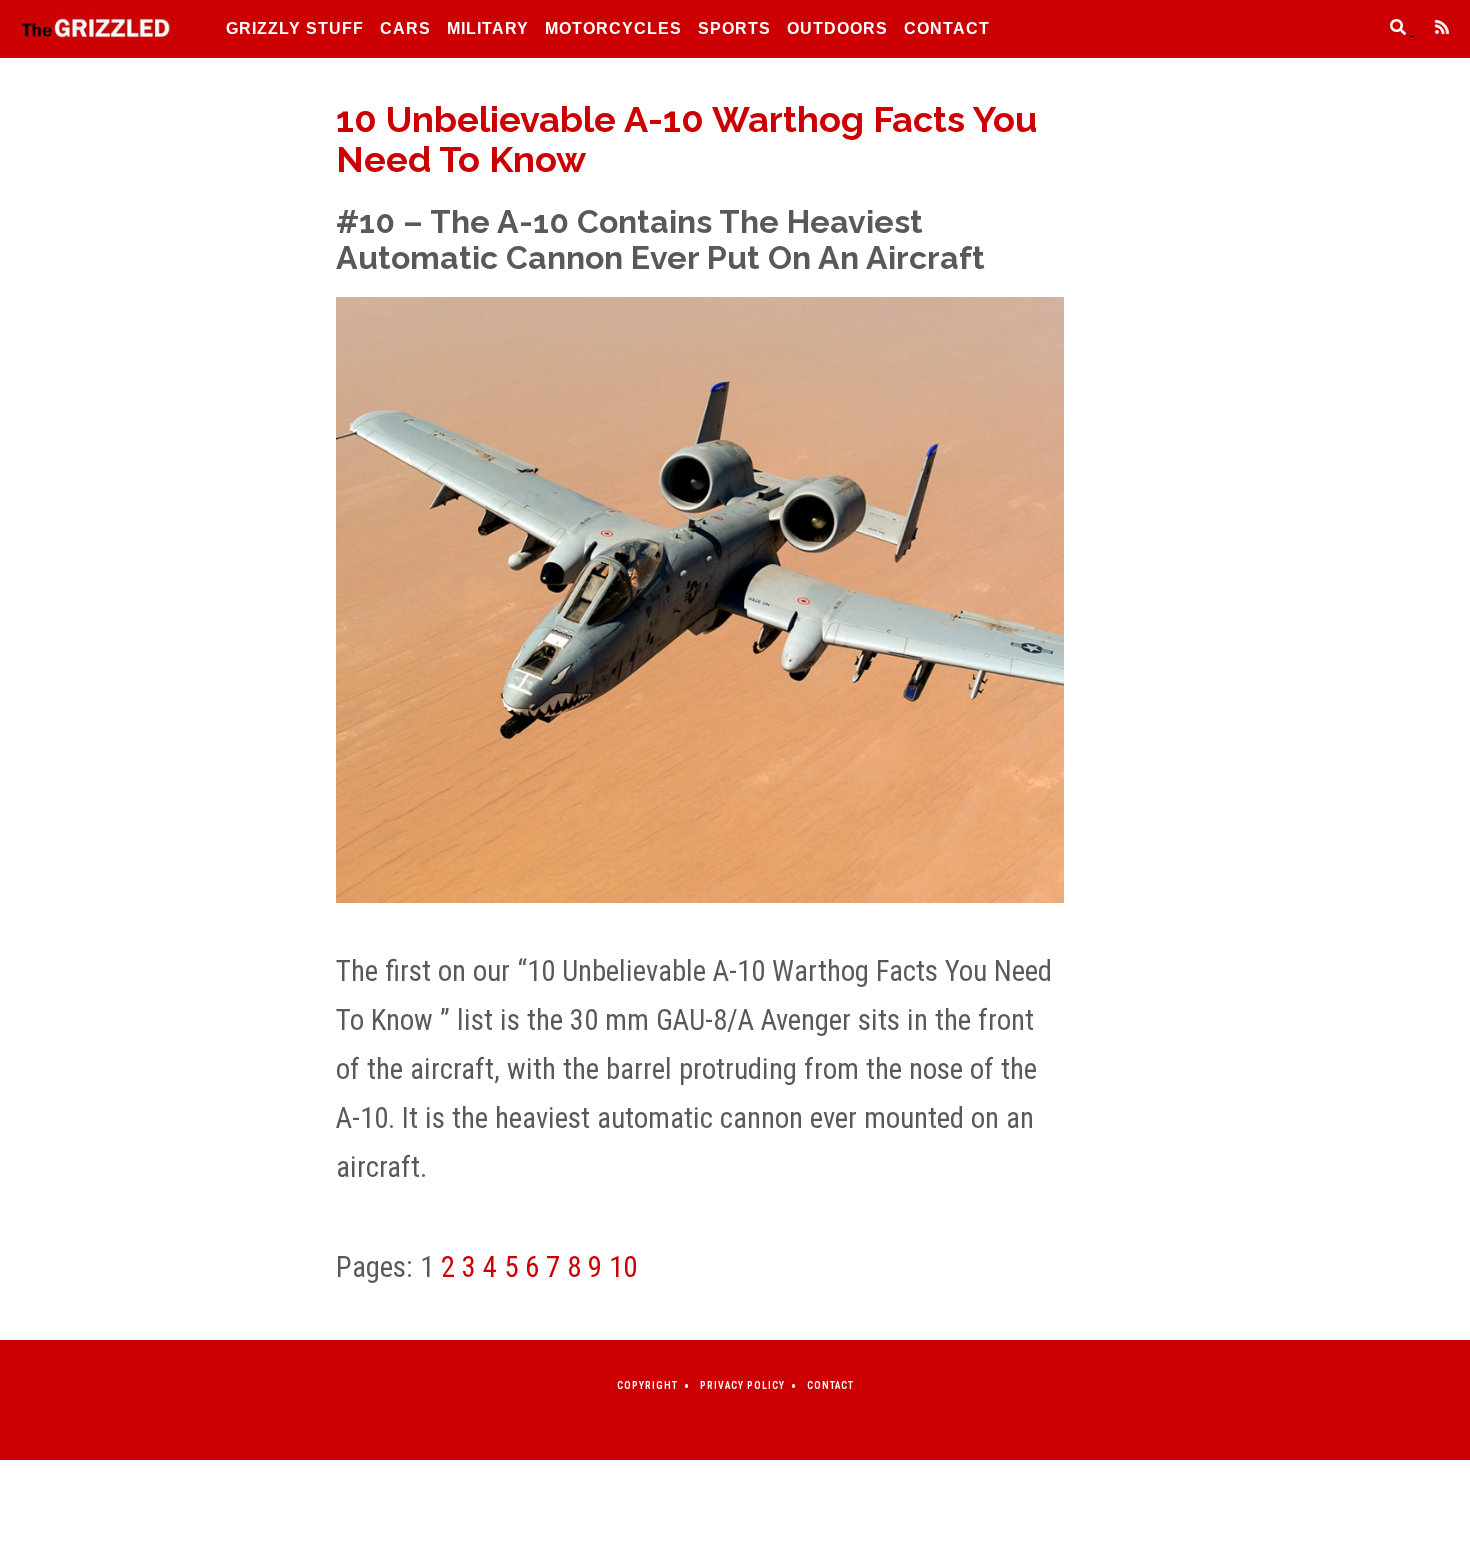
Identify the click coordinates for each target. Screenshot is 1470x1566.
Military (488, 28)
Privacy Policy (742, 1385)
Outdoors (837, 28)
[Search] (1392, 29)
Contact (947, 28)
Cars (405, 28)
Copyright (647, 1385)
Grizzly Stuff (295, 28)
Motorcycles (613, 28)
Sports (734, 28)
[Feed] (1434, 29)
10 (623, 1267)
